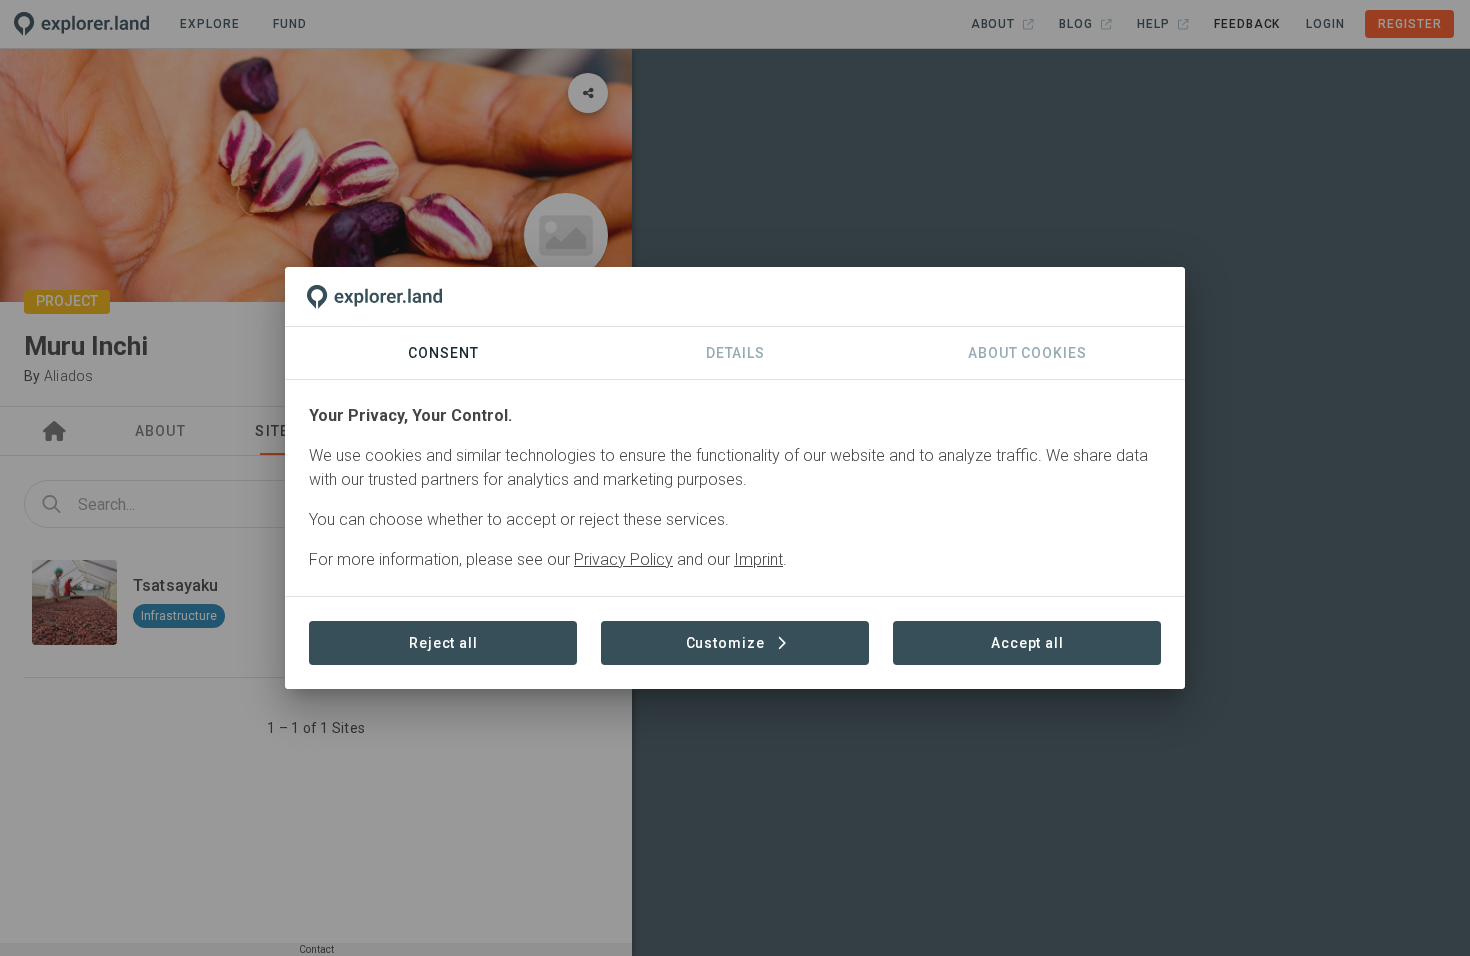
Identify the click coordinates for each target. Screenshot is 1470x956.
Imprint (758, 559)
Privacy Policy (623, 559)
